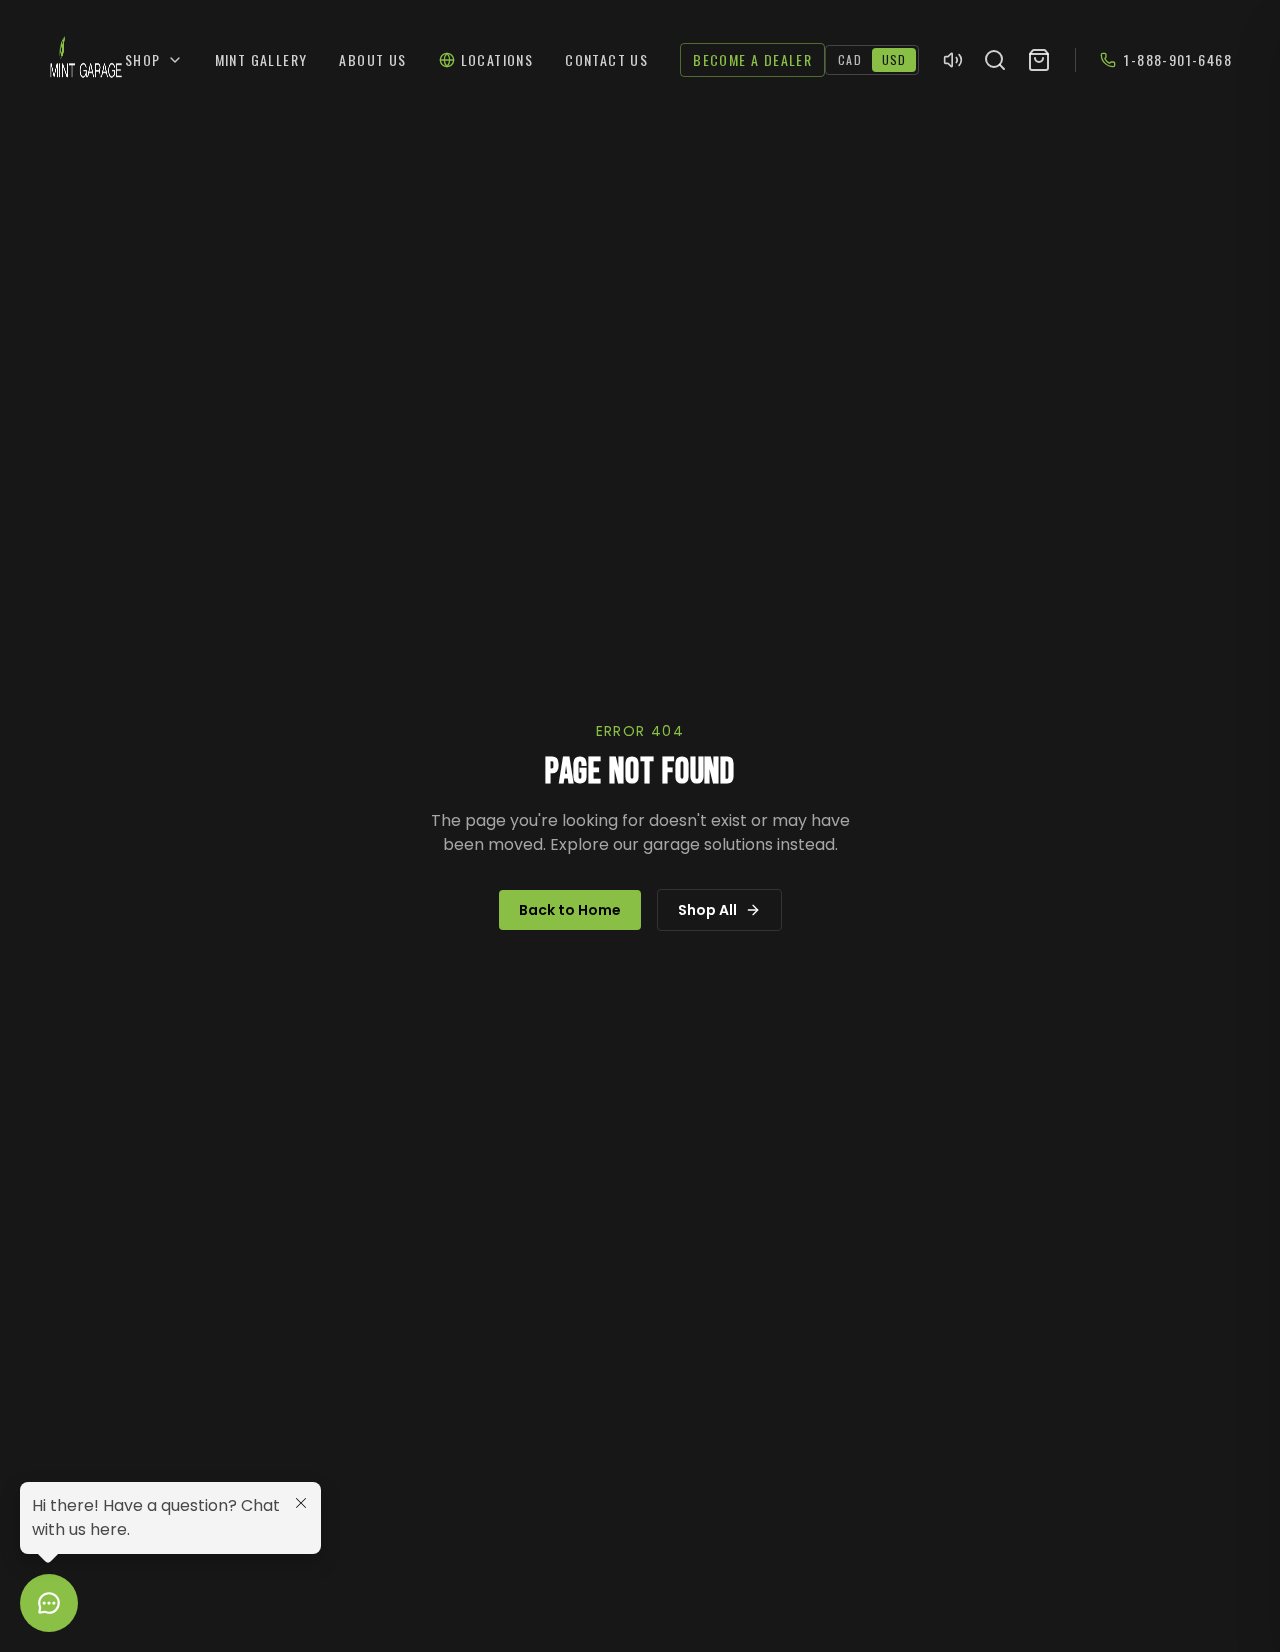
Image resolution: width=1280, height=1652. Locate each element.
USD (894, 59)
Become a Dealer (752, 59)
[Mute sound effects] (953, 60)
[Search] (995, 60)
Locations (497, 60)
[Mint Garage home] (86, 60)
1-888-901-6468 (1178, 60)
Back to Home (570, 910)
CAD (850, 59)
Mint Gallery (261, 60)
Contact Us (606, 60)
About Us (372, 60)
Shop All (707, 910)
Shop (143, 60)
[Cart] (1039, 60)
